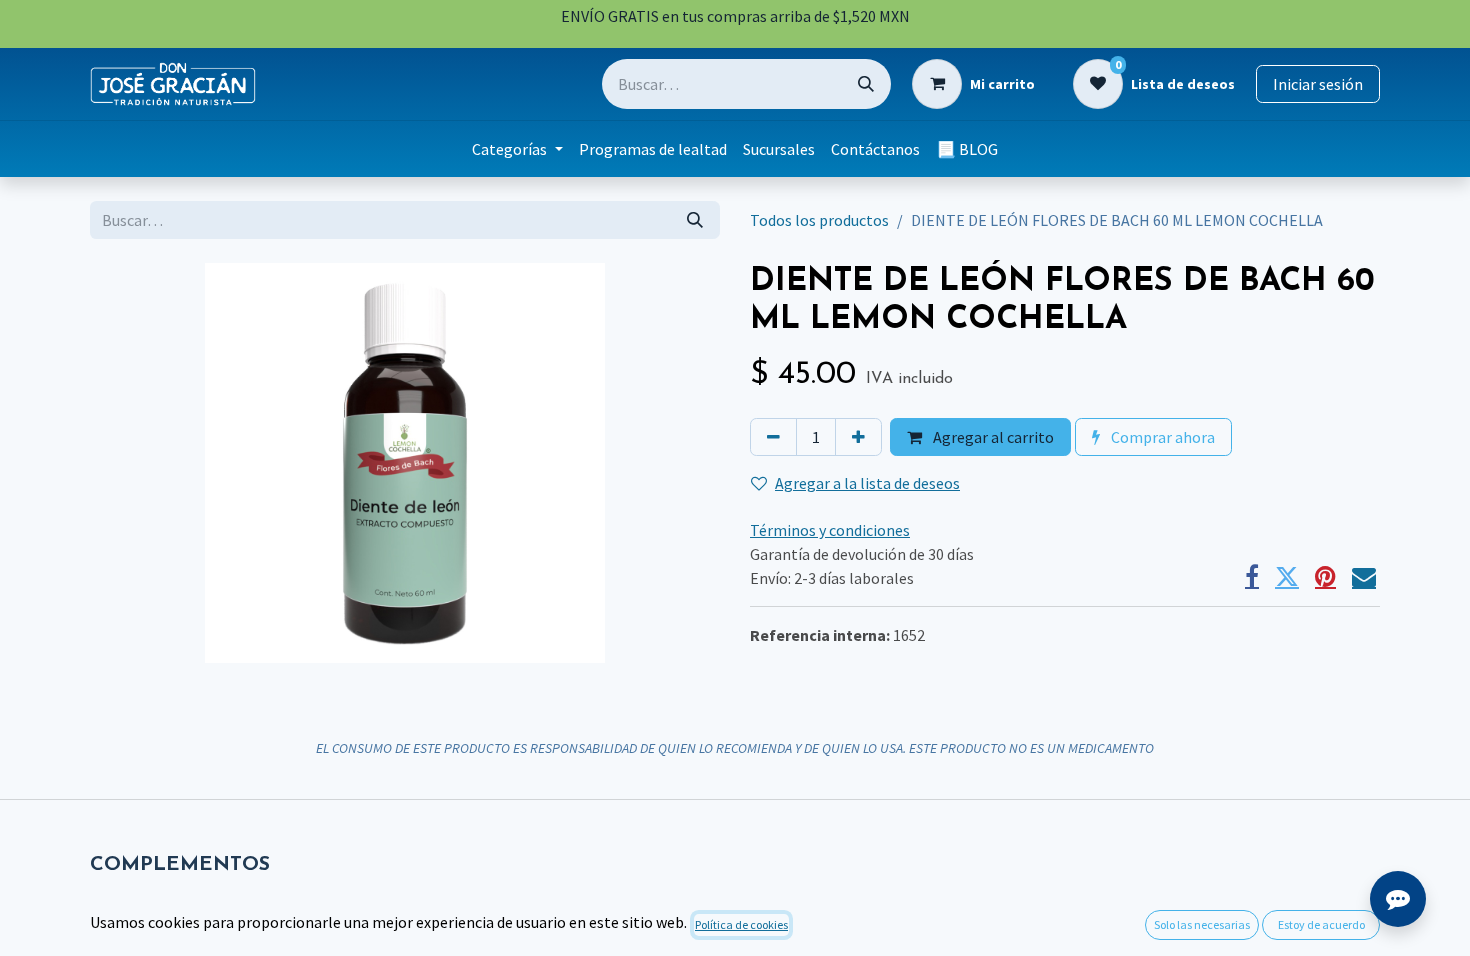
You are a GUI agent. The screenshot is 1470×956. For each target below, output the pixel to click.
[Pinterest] (1325, 577)
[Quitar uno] (773, 437)
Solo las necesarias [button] (1202, 924)
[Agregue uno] (858, 437)
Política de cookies (741, 924)
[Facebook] (1252, 577)
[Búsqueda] (866, 84)
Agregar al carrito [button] (992, 437)
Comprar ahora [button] (1161, 437)
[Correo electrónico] (1364, 577)
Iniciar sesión (1318, 84)
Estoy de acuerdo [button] (1321, 924)
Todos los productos (819, 220)
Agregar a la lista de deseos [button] (867, 483)
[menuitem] (517, 149)
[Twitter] (1287, 577)
